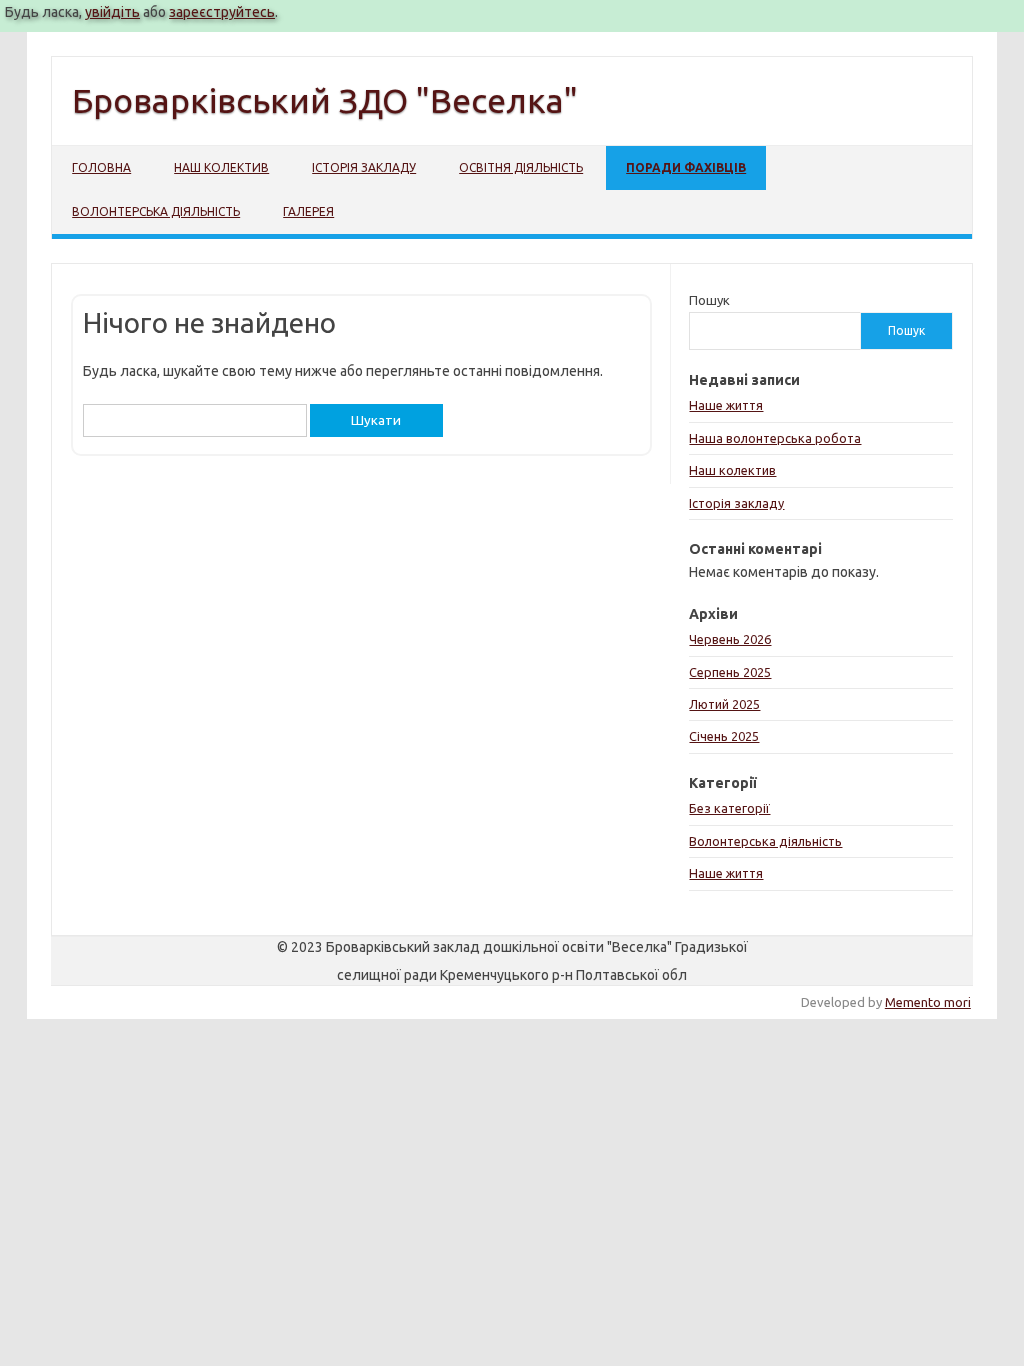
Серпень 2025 (730, 672)
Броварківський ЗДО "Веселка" (325, 100)
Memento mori (928, 1002)
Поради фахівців (686, 167)
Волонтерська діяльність (156, 211)
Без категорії (729, 808)
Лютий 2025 (724, 704)
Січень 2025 (724, 736)
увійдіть (112, 12)
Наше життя (726, 405)
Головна (101, 167)
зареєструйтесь (222, 12)
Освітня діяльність (521, 167)
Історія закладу (364, 167)
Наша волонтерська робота (775, 438)
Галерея (308, 211)
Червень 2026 (730, 639)
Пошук (709, 300)
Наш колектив (221, 167)
